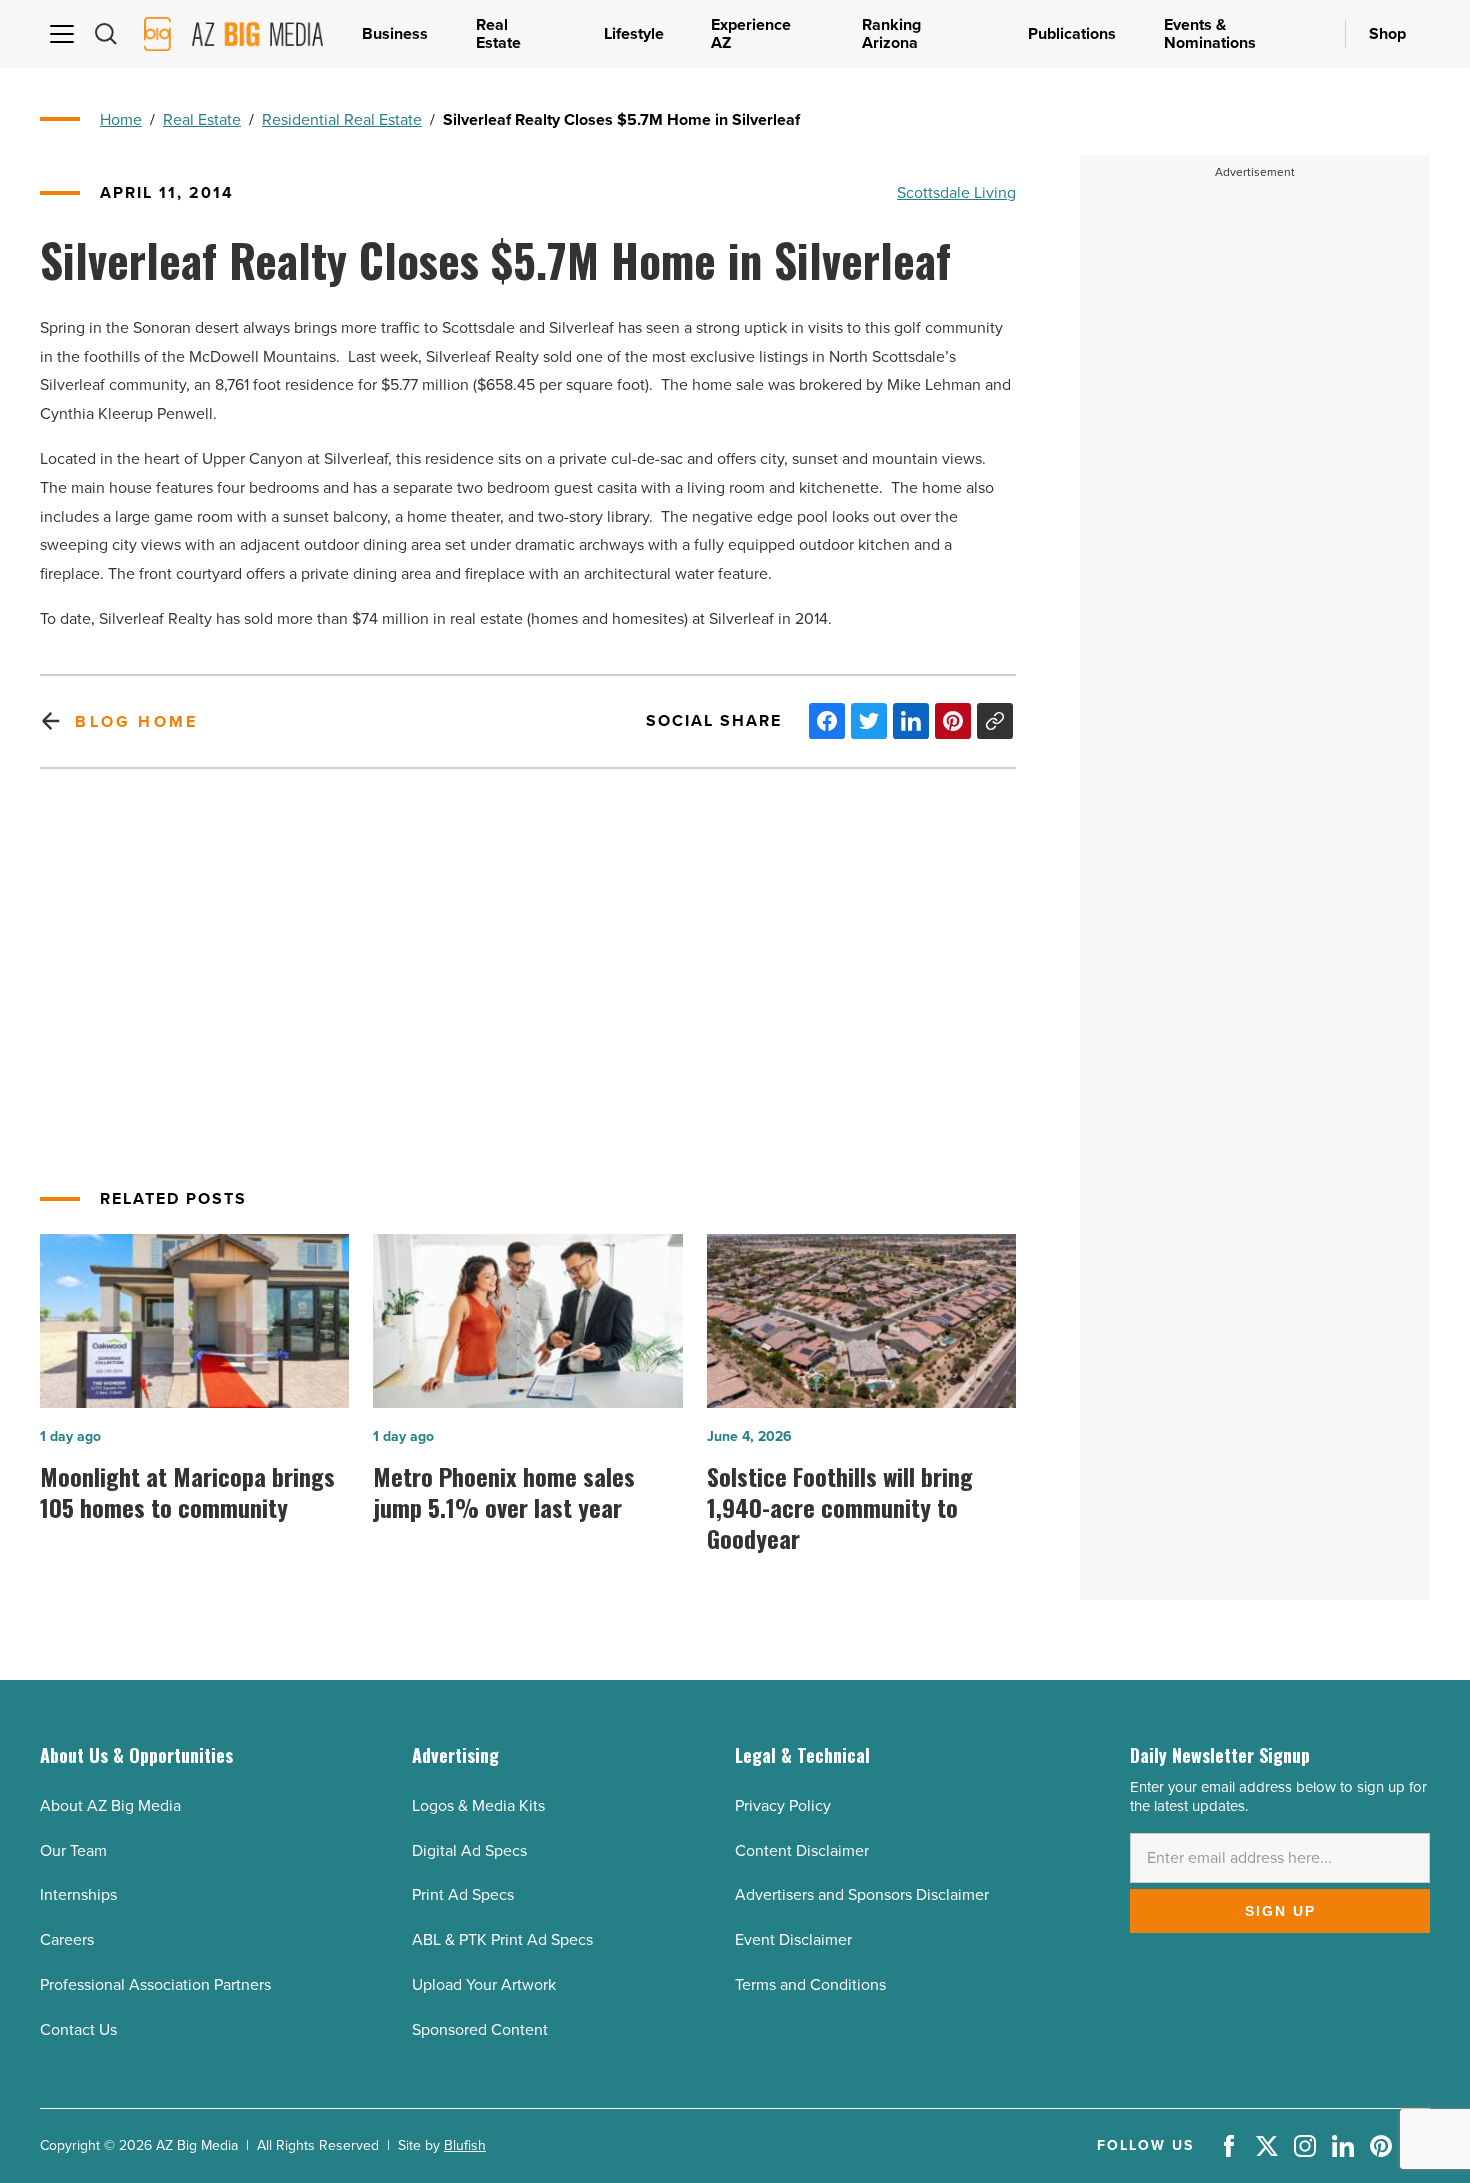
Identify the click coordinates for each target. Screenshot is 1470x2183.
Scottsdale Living (956, 192)
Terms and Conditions (810, 1984)
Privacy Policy (783, 1805)
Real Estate (202, 119)
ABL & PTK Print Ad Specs (502, 1939)
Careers (67, 1939)
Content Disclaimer (802, 1850)
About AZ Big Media (110, 1805)
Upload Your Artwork (484, 1984)
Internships (78, 1894)
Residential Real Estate (342, 119)
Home (121, 119)
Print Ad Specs (463, 1894)
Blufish (465, 2145)
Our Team (73, 1850)
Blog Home (136, 721)
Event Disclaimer (793, 1939)
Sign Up (1280, 1911)
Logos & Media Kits (478, 1805)
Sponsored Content (480, 2029)
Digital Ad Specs (469, 1850)
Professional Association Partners (155, 1984)
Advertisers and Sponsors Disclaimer (862, 1894)
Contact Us (78, 2029)
